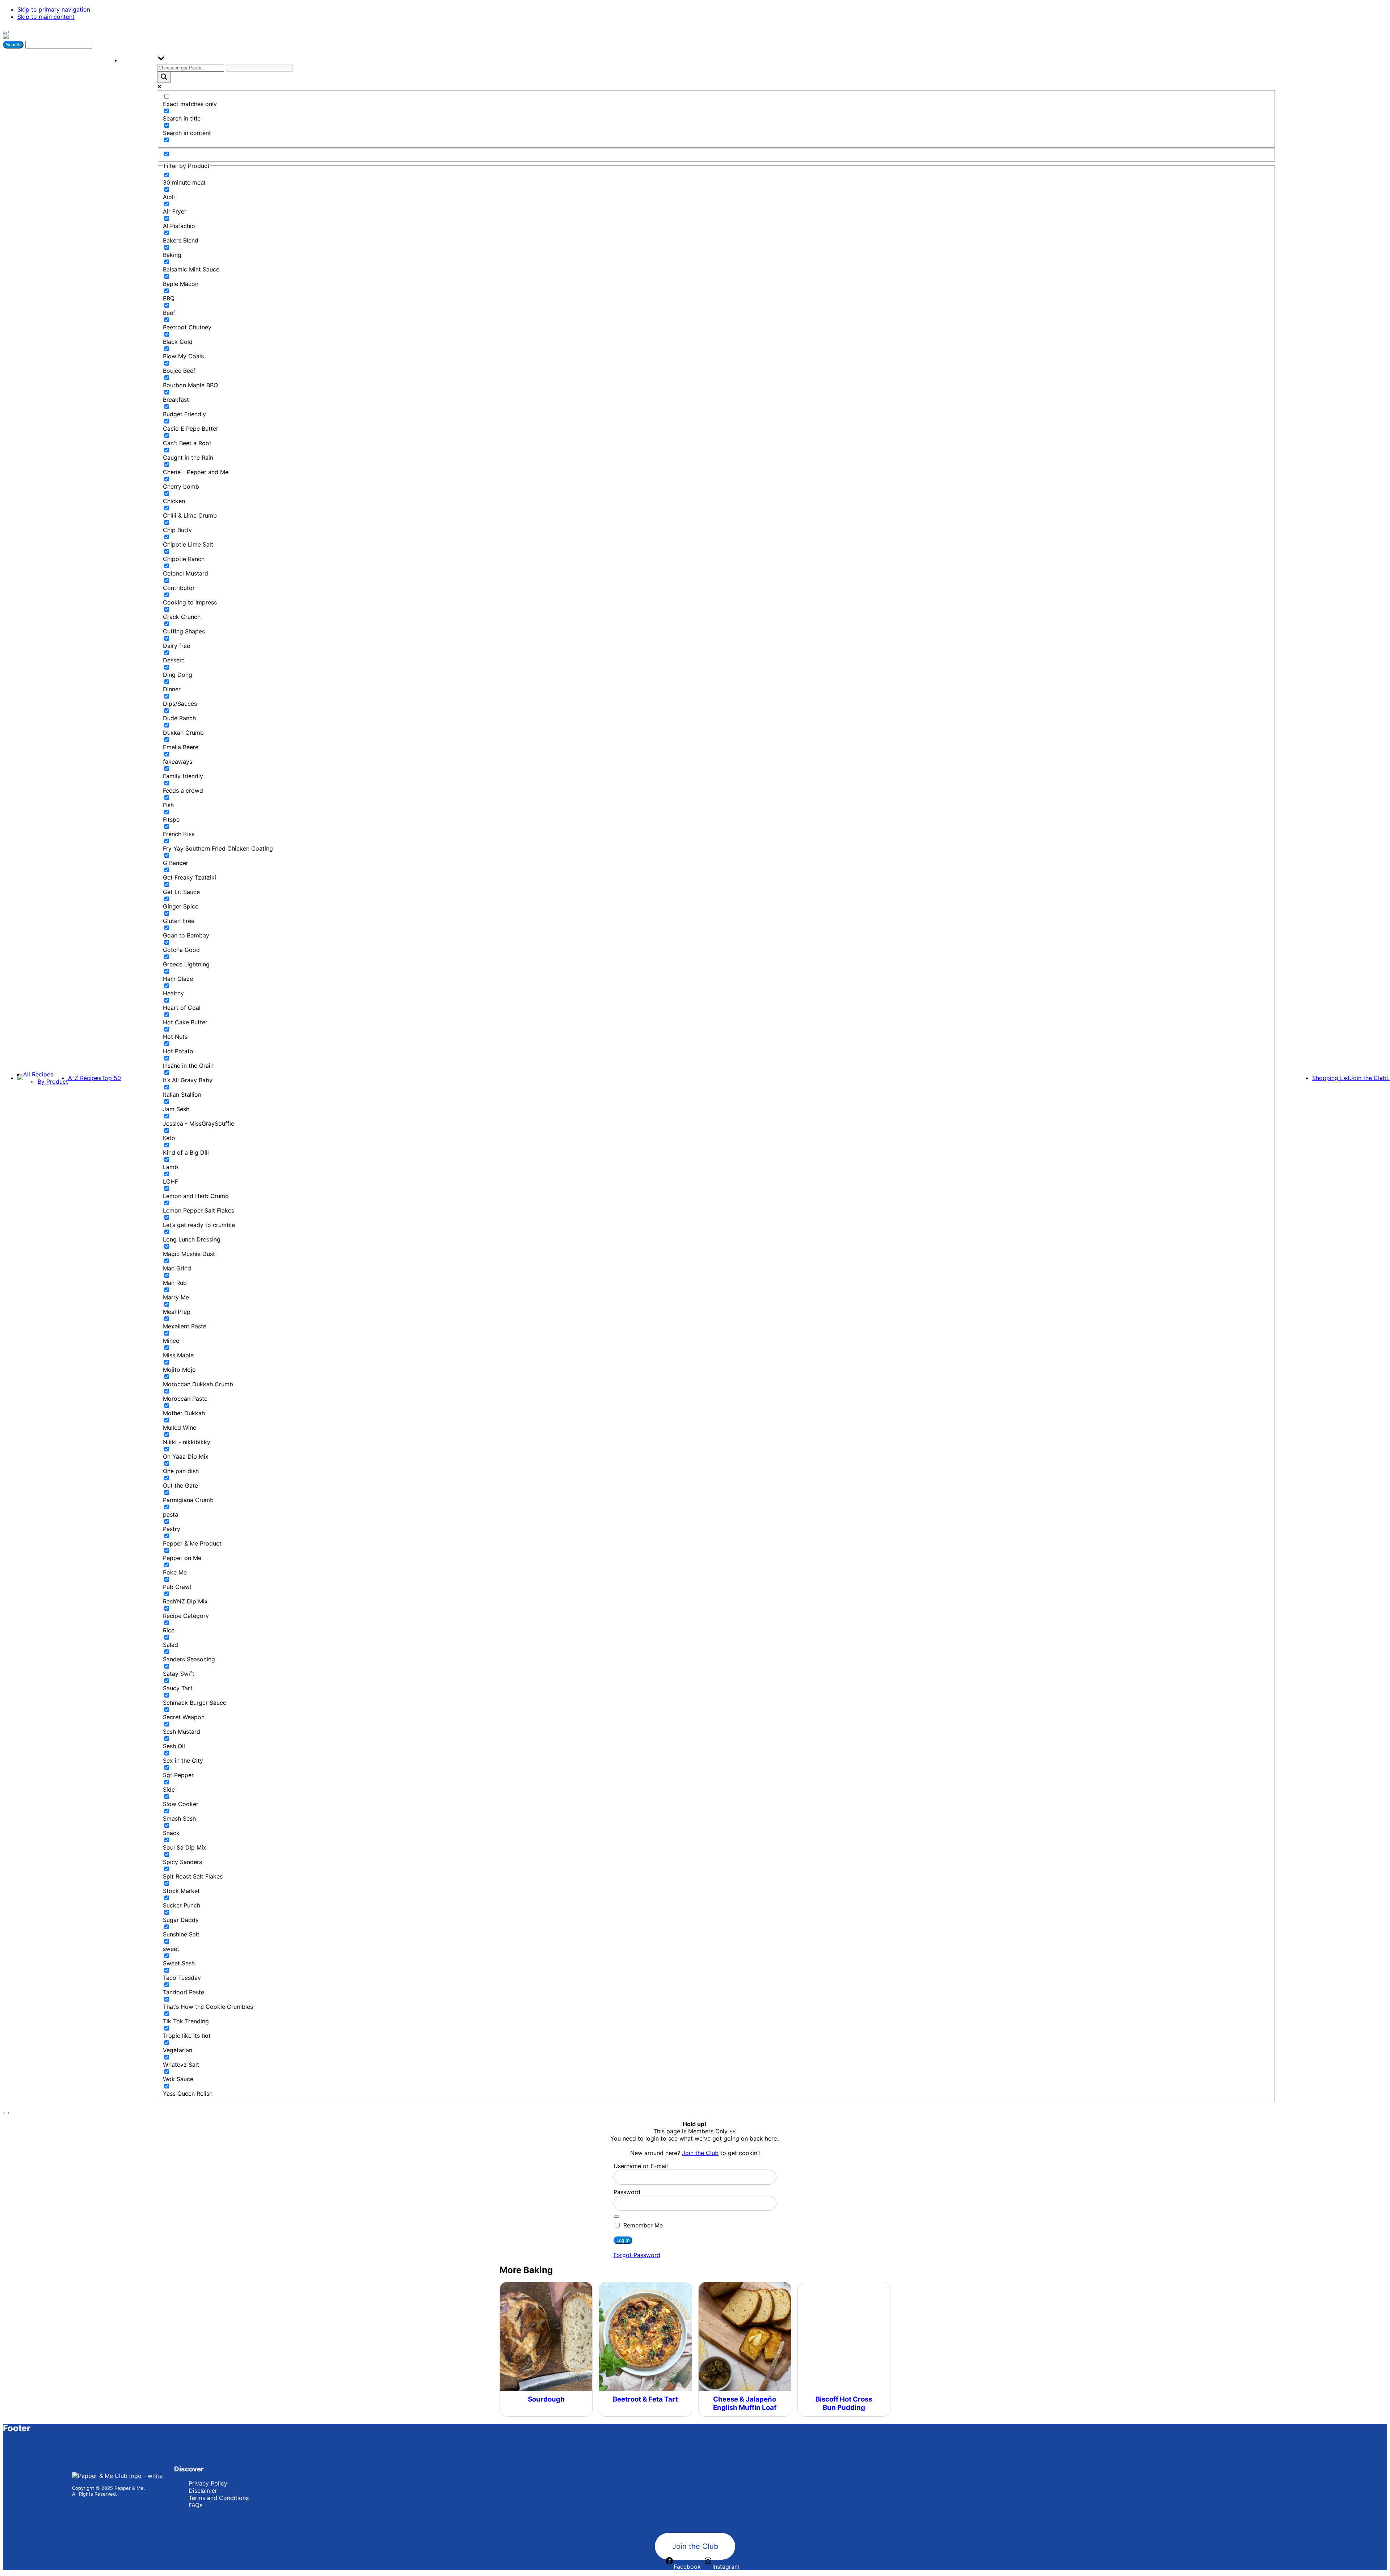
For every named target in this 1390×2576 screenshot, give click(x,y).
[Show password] (616, 2217)
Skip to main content (46, 17)
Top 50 (111, 1078)
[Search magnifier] (164, 77)
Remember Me (642, 2225)
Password (627, 2192)
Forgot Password (637, 2255)
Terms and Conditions (219, 2498)
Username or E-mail (641, 2166)
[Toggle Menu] (6, 32)
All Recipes (38, 1074)
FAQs (195, 2505)
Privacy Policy (208, 2483)
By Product (53, 1082)
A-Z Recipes (85, 1078)
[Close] (6, 2113)
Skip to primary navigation (54, 9)
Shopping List (1331, 1078)
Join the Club (1368, 1078)
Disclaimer (203, 2491)
